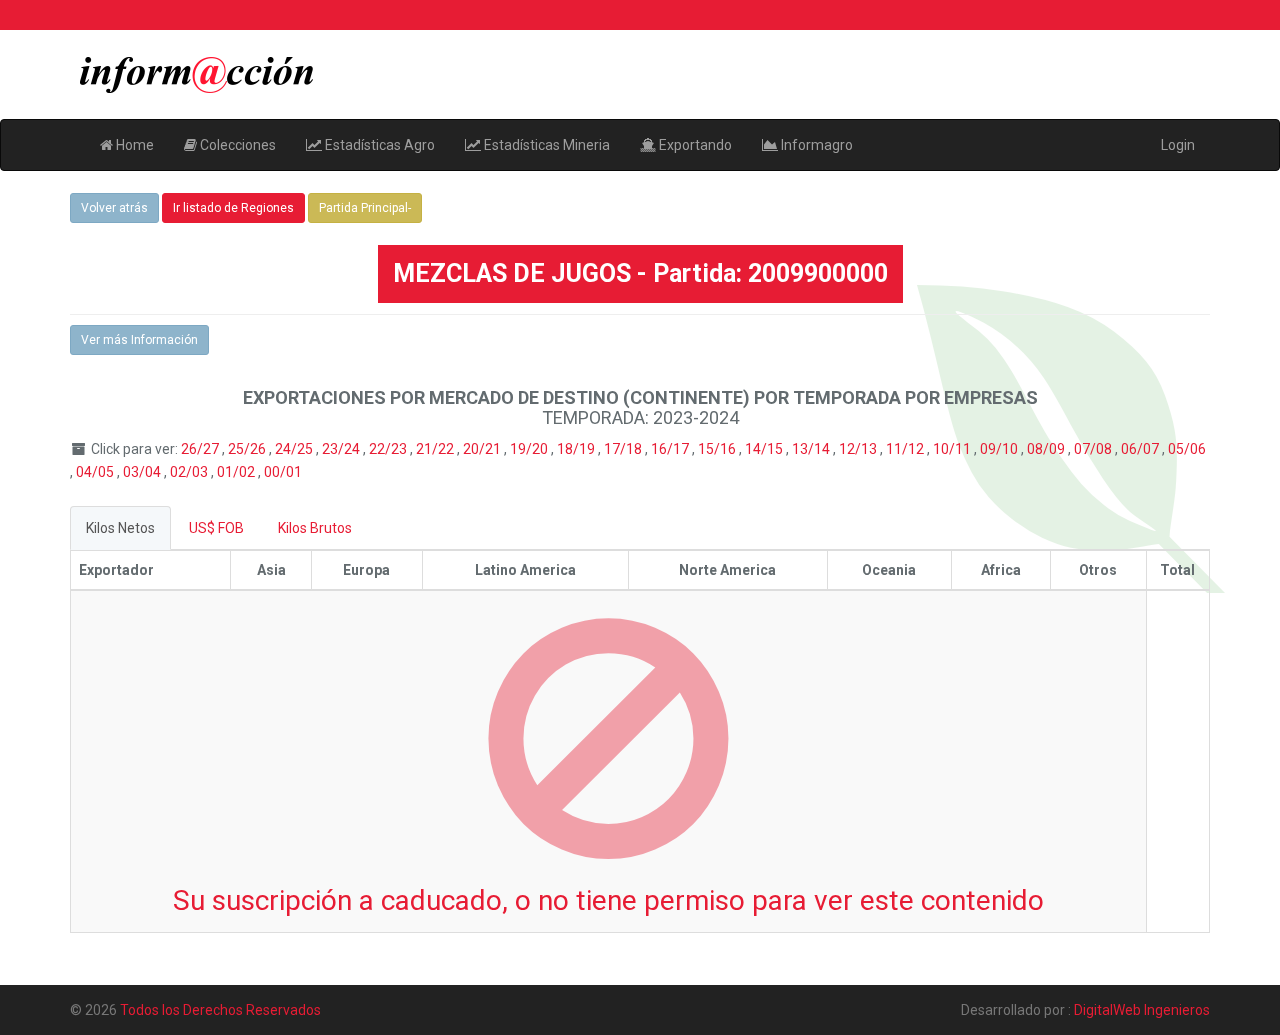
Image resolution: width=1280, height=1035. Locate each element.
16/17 (671, 449)
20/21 (483, 449)
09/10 (1000, 449)
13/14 (812, 449)
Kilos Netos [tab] (120, 528)
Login (1178, 145)
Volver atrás (114, 208)
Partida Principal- (365, 208)
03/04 (143, 472)
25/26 (248, 449)
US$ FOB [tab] (216, 528)
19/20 (530, 449)
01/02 (237, 472)
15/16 (718, 449)
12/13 (859, 449)
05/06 (1187, 449)
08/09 (1047, 449)
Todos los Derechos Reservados (220, 1010)
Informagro (815, 145)
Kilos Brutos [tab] (315, 528)
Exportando (694, 145)
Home (133, 145)
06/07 (1141, 449)
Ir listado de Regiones (233, 208)
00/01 (283, 472)
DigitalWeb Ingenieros (1142, 1010)
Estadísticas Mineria (545, 145)
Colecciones (236, 145)
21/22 (436, 449)
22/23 (389, 449)
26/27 (201, 449)
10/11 (953, 449)
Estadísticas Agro (378, 145)
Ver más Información (139, 340)
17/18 (624, 449)
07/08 (1094, 449)
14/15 (765, 449)
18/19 (577, 449)
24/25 (295, 449)
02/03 (190, 472)
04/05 (96, 472)
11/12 (906, 449)
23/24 (342, 449)
